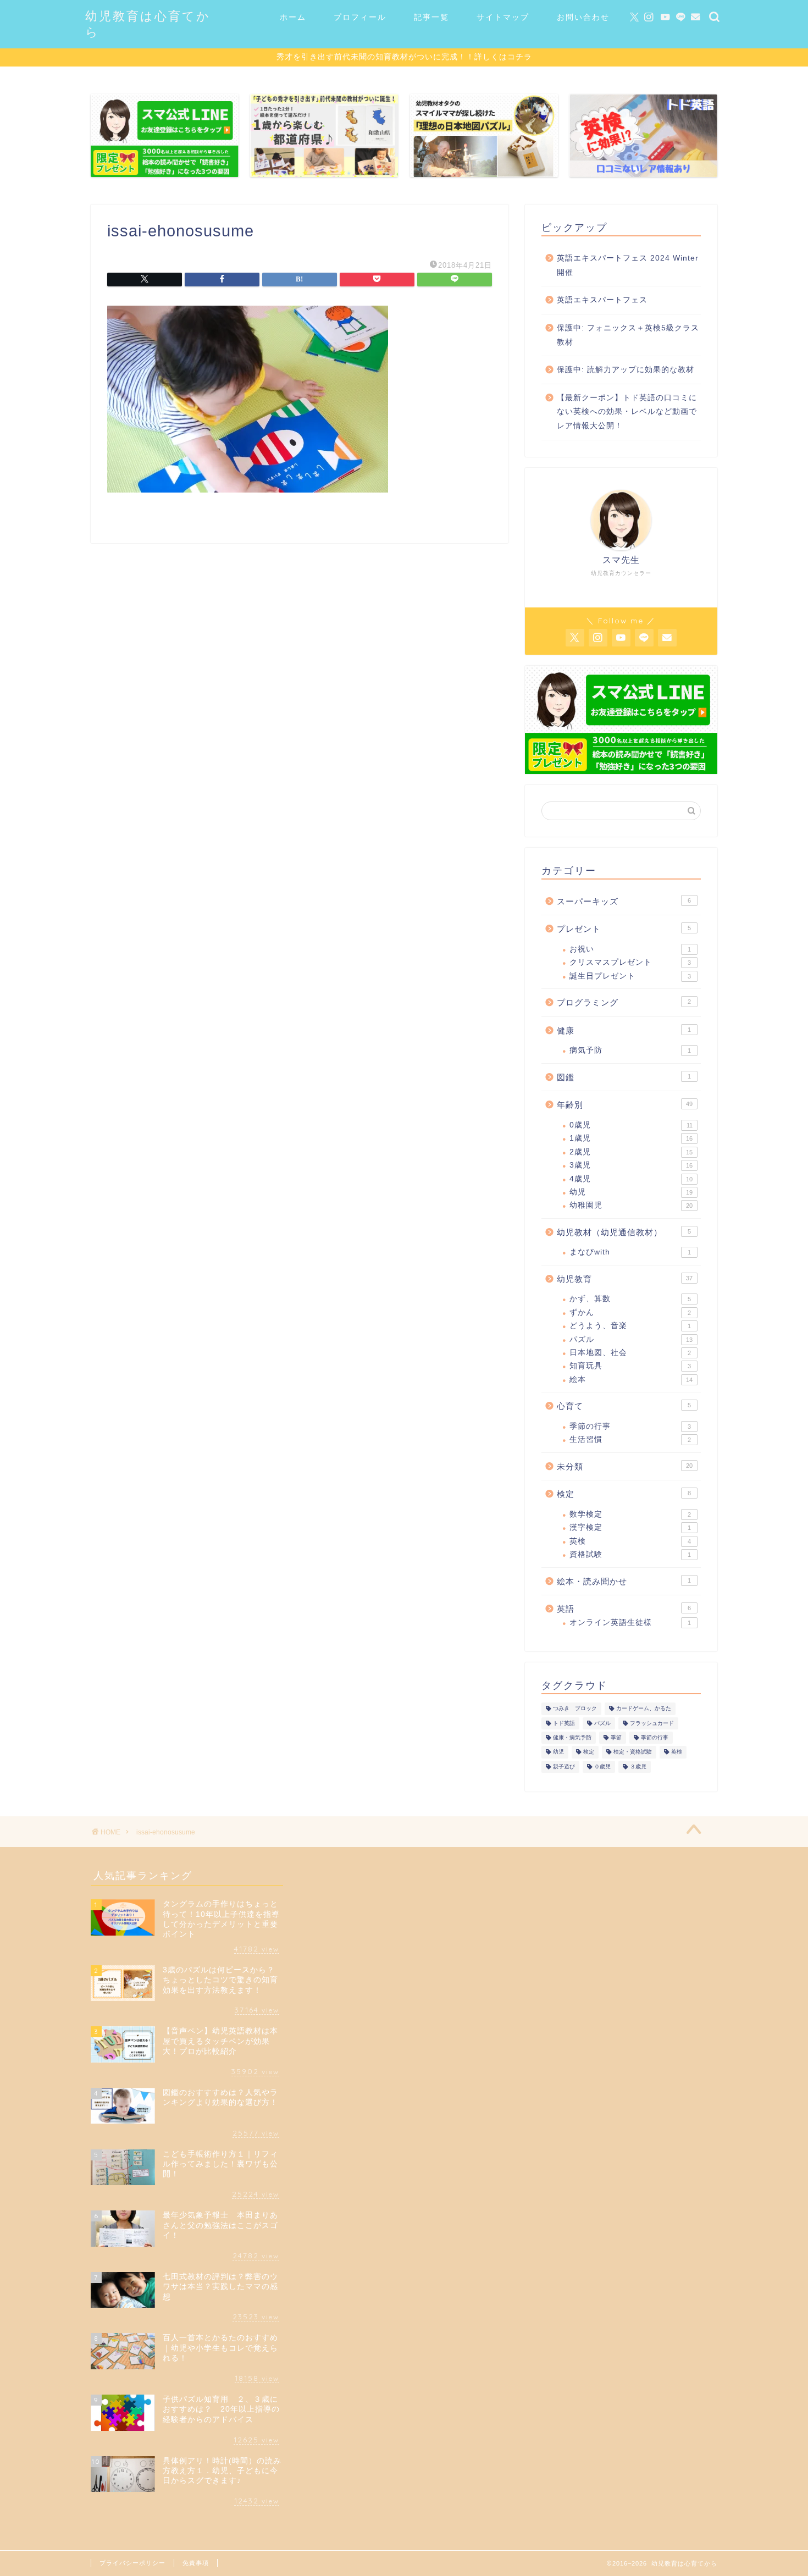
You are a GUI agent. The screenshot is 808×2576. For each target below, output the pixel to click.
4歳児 (631, 1179)
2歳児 (631, 1152)
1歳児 (631, 1138)
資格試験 (630, 1554)
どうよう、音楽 (630, 1326)
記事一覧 (431, 17)
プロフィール (360, 17)
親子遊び (564, 1767)
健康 (624, 1030)
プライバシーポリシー (132, 2563)
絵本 (631, 1380)
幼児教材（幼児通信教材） (624, 1232)
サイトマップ (503, 17)
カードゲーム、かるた (644, 1709)
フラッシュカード (652, 1723)
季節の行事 (630, 1426)
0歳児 (631, 1125)
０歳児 (602, 1767)
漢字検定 (630, 1527)
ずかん (630, 1312)
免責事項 (196, 2563)
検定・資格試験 (633, 1752)
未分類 (625, 1466)
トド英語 (564, 1723)
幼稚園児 (631, 1205)
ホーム (293, 17)
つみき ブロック (575, 1709)
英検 (630, 1541)
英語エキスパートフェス (602, 300)
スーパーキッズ (624, 901)
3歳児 (631, 1165)
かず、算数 (630, 1299)
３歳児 (638, 1767)
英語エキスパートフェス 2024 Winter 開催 (628, 265)
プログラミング (624, 1002)
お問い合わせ (583, 17)
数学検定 (630, 1514)
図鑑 (624, 1077)
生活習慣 (630, 1439)
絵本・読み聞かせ (624, 1581)
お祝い (630, 949)
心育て (624, 1406)
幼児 (631, 1192)
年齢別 (625, 1105)
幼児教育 (625, 1279)
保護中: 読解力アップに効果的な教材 (626, 370)
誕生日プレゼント (630, 976)
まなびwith (630, 1252)
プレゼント (624, 929)
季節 (616, 1737)
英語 (624, 1609)
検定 (624, 1494)
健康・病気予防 (572, 1737)
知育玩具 (630, 1366)
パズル (631, 1339)
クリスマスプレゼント (630, 962)
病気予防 (630, 1050)
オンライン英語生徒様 (630, 1623)
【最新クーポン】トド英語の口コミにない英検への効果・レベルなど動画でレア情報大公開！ (627, 412)
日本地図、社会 (630, 1353)
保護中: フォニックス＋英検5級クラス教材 (628, 335)
